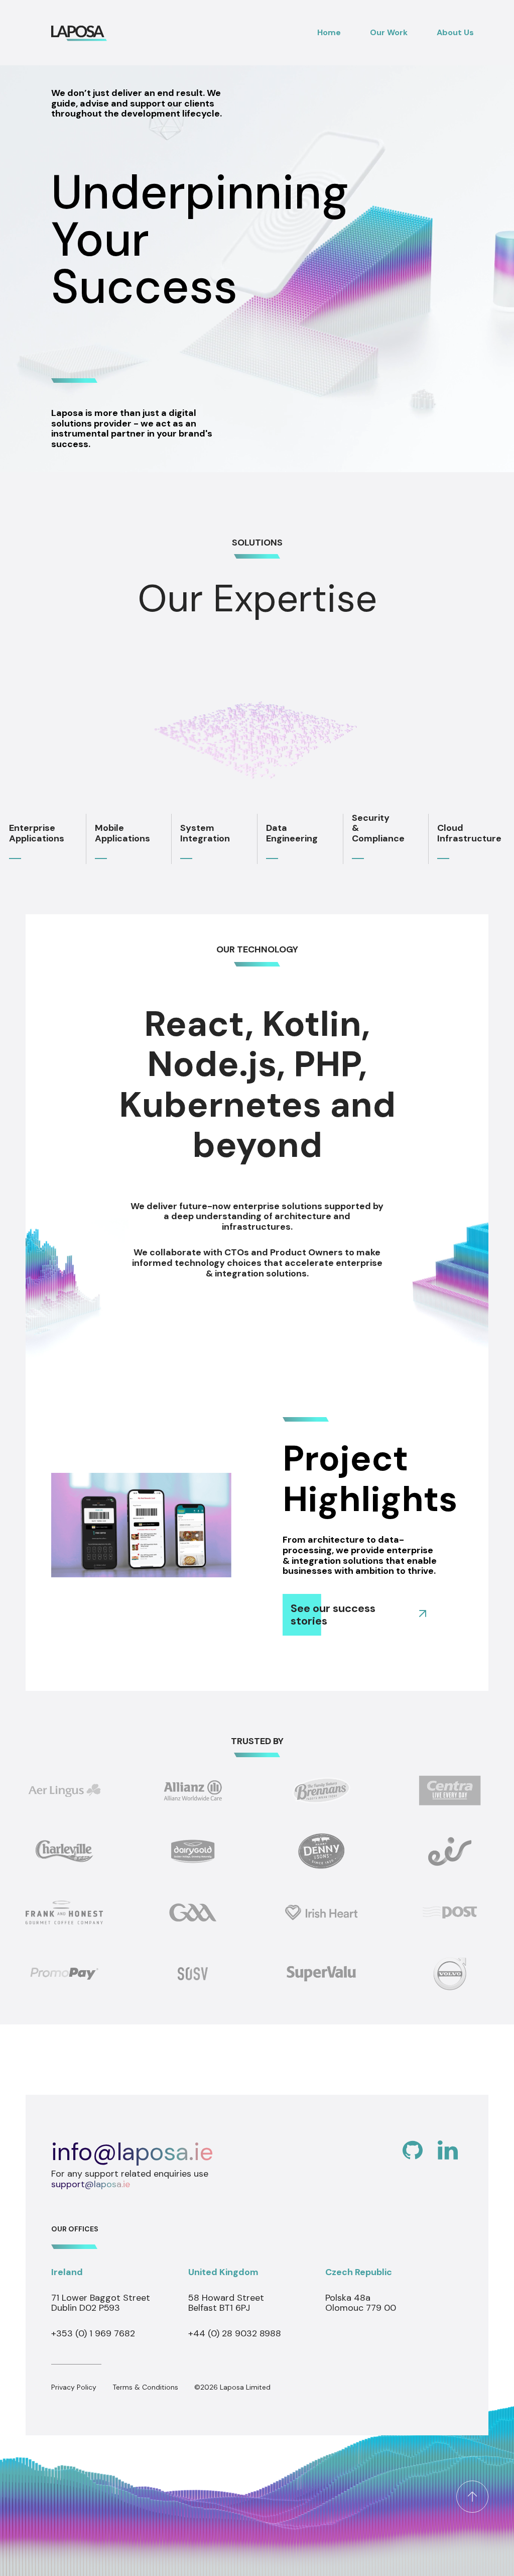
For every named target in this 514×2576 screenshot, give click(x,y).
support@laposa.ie (91, 2184)
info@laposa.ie (132, 2152)
